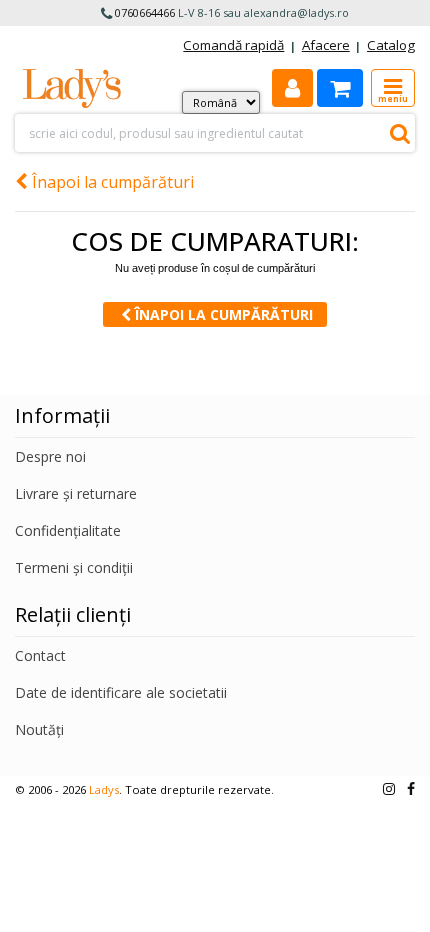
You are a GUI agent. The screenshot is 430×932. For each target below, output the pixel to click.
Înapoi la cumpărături (111, 182)
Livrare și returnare (76, 493)
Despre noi (50, 456)
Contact (40, 655)
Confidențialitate (68, 530)
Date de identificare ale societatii (121, 692)
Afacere (326, 45)
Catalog (391, 45)
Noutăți (39, 729)
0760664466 (145, 12)
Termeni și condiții (74, 567)
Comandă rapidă (233, 45)
